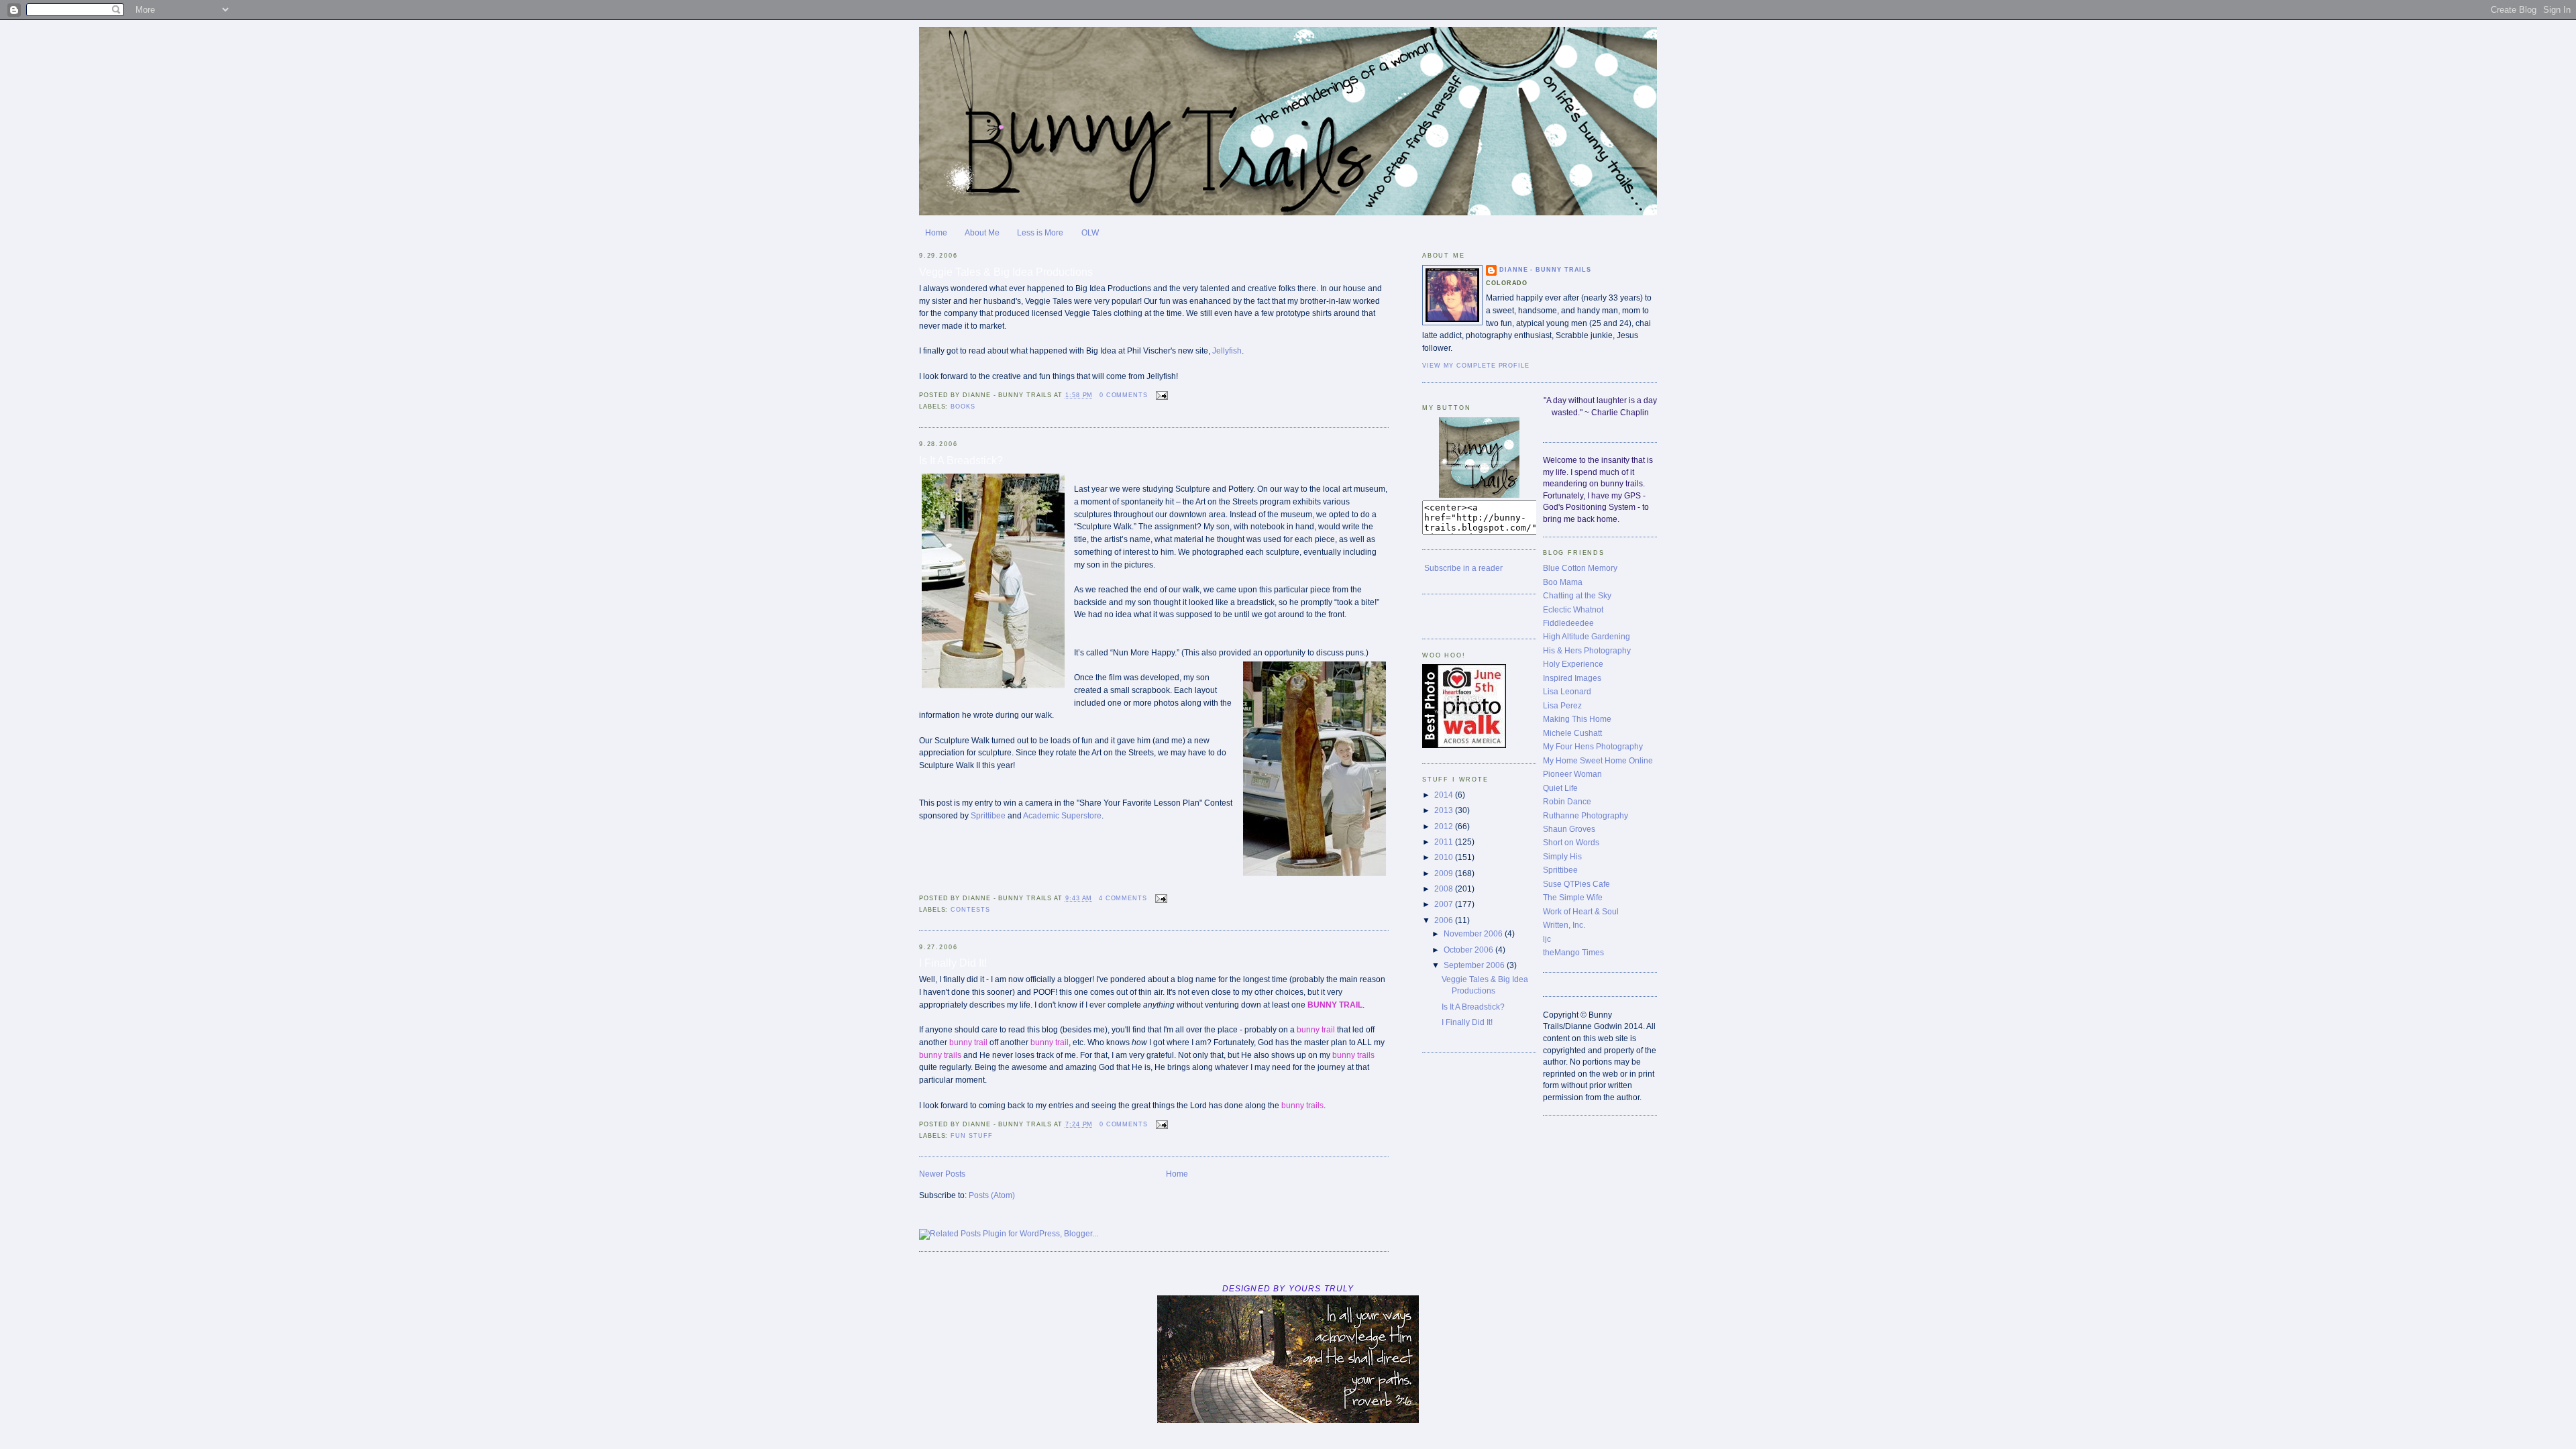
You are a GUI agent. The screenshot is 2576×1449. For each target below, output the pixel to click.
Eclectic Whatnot (1573, 609)
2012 (1445, 826)
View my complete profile (1476, 366)
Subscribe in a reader (1463, 568)
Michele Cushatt (1572, 733)
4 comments (1123, 898)
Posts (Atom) (992, 1195)
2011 (1445, 842)
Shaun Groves (1569, 829)
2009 (1445, 873)
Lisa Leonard (1567, 691)
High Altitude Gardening (1587, 636)
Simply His (1562, 856)
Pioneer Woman (1572, 774)
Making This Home (1577, 719)
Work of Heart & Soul (1581, 911)
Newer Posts (942, 1174)
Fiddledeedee (1568, 623)
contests (970, 910)
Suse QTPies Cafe (1576, 884)
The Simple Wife (1573, 897)
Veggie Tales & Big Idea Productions (1006, 272)
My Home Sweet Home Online (1598, 760)
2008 (1445, 889)
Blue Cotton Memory (1580, 568)
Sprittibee (988, 815)
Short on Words (1571, 842)
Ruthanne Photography (1586, 815)
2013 (1445, 810)
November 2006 (1474, 933)
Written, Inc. (1564, 925)
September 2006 (1475, 965)
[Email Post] (1161, 395)
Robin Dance (1567, 801)
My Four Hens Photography (1593, 746)
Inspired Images (1572, 678)
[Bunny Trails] (1479, 495)
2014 (1445, 795)
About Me (982, 232)
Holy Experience (1573, 664)
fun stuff (971, 1136)
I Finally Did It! (953, 963)
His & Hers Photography (1587, 650)
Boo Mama (1563, 582)
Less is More (1040, 232)
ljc (1547, 939)
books (963, 407)
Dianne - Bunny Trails (1545, 270)
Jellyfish (1227, 351)
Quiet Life (1560, 788)
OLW (1090, 232)
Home (936, 232)
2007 (1445, 904)
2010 (1445, 857)
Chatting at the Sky (1577, 595)
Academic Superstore (1062, 815)
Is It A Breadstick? (961, 460)
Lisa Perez (1562, 705)
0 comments (1124, 395)
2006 (1445, 920)
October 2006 (1469, 950)
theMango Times (1573, 952)
